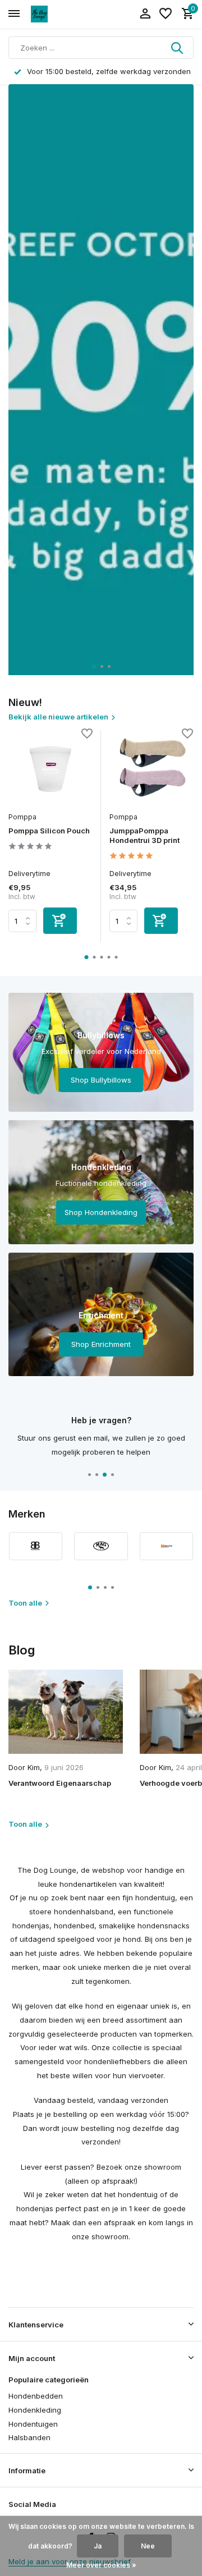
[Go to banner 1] (101, 1052)
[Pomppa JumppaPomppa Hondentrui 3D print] (151, 768)
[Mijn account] (145, 14)
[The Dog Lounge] (59, 14)
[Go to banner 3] (101, 1314)
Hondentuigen (33, 2424)
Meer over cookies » (101, 2565)
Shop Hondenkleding (101, 1212)
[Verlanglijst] (166, 14)
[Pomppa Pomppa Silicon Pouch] (50, 768)
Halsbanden (29, 2437)
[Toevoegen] (60, 921)
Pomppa (22, 817)
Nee (148, 2546)
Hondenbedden (36, 2396)
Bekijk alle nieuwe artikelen (58, 717)
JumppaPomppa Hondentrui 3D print (144, 835)
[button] (94, 666)
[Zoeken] (178, 48)
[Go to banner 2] (101, 1182)
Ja (98, 2546)
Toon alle (25, 1603)
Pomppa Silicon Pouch (49, 831)
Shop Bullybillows (101, 1080)
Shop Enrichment (101, 1344)
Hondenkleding (35, 2410)
